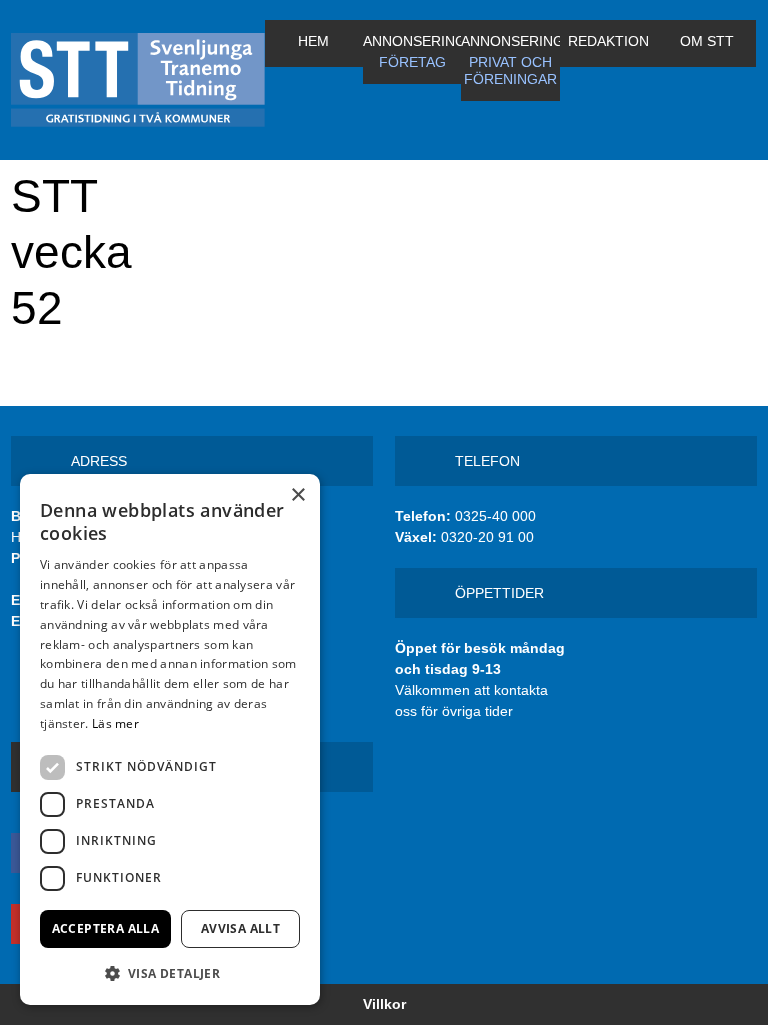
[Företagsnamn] (137, 80)
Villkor (384, 1004)
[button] (170, 973)
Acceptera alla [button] (106, 928)
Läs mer (115, 723)
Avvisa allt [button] (240, 928)
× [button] (297, 495)
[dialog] (170, 739)
